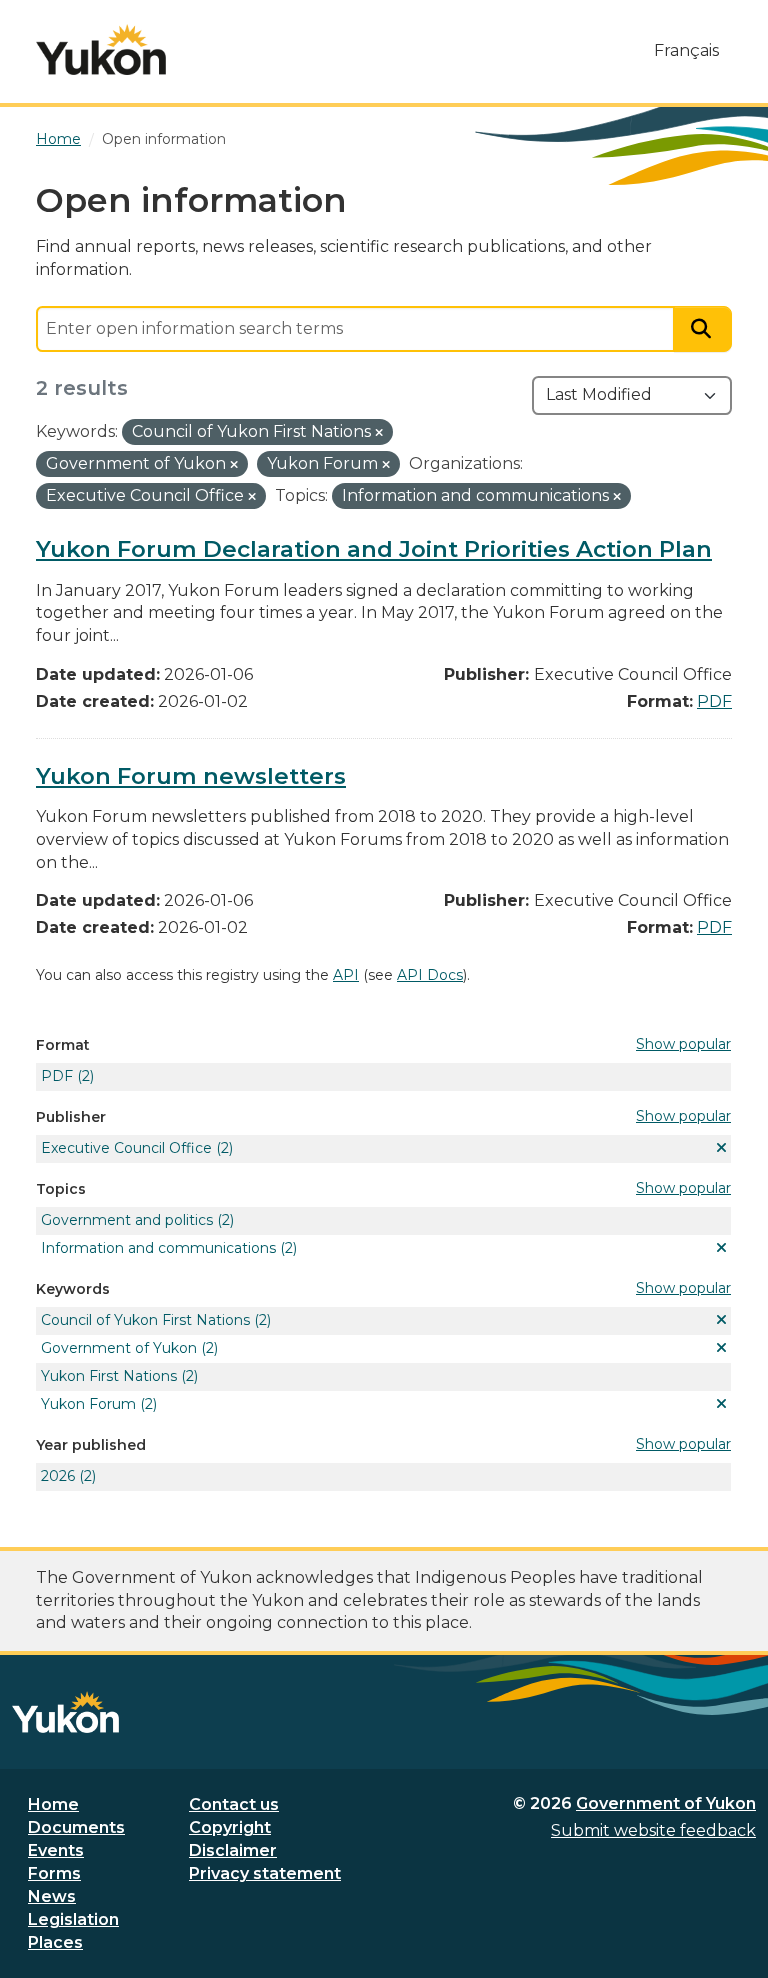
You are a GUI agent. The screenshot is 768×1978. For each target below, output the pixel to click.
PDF (714, 701)
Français (686, 50)
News (52, 1896)
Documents (76, 1827)
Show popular (683, 1044)
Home (53, 1804)
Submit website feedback (653, 1830)
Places (55, 1942)
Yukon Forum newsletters (191, 776)
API (346, 975)
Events (56, 1850)
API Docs (430, 975)
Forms (54, 1873)
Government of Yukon (666, 1803)
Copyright (230, 1827)
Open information (164, 139)
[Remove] (379, 433)
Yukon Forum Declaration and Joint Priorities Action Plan (374, 549)
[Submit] (703, 329)
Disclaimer (233, 1850)
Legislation (73, 1919)
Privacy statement (265, 1873)
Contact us (234, 1804)
